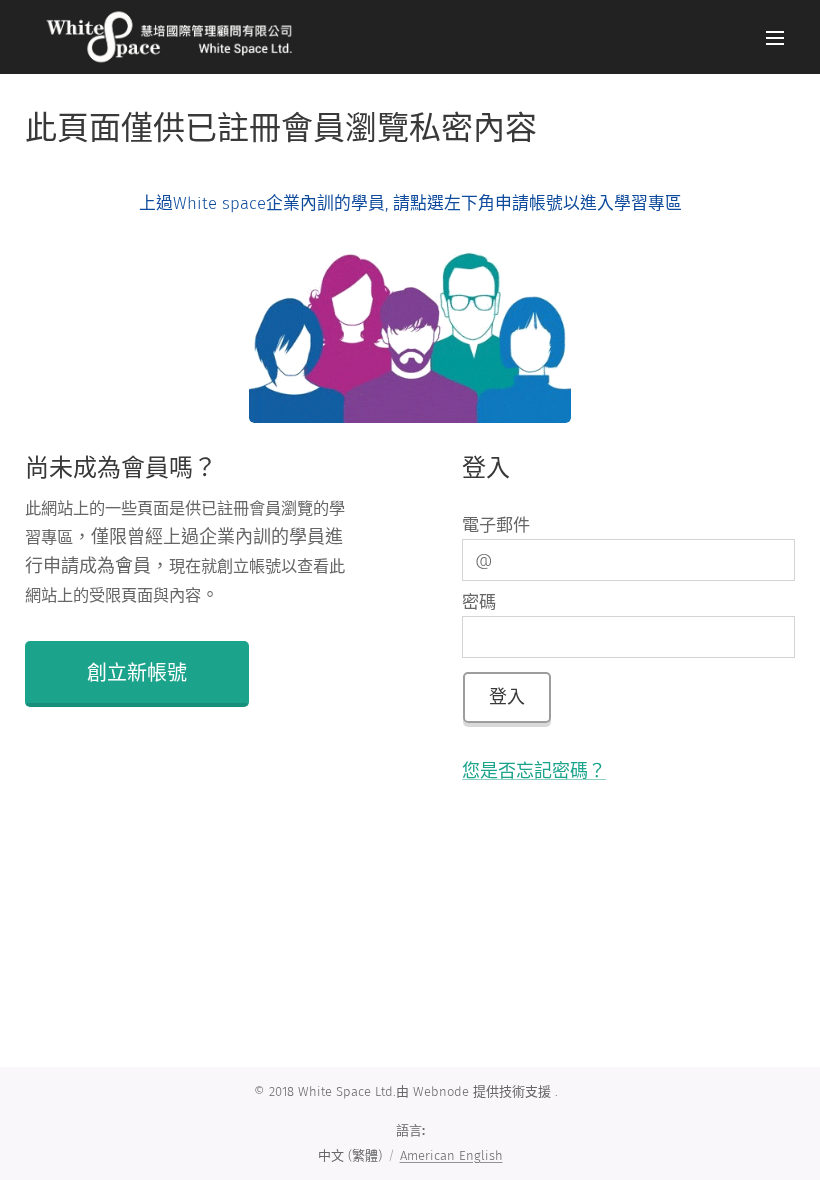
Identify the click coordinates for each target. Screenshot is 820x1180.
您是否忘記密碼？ (534, 771)
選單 (775, 37)
